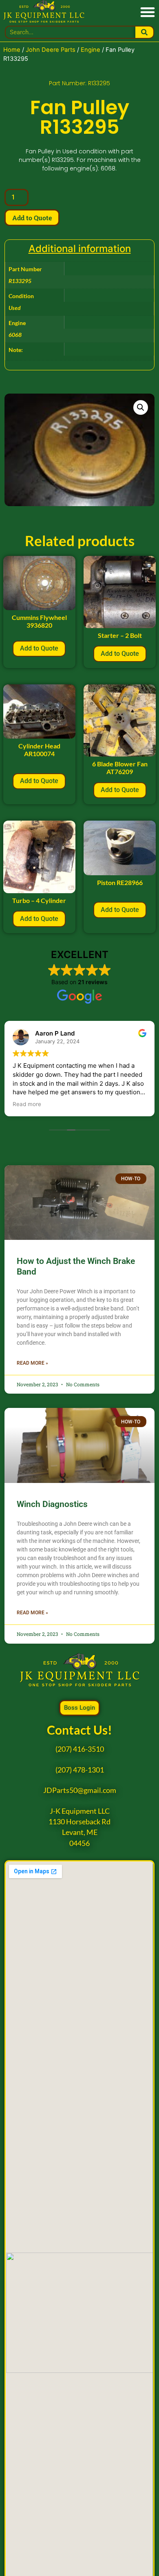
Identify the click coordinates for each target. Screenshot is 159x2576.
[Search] (145, 32)
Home (12, 50)
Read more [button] (27, 1104)
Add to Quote (32, 218)
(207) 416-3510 (80, 1749)
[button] (147, 12)
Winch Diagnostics (52, 1504)
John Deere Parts (51, 50)
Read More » (32, 1363)
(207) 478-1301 (80, 1770)
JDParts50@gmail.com (80, 1790)
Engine (91, 50)
